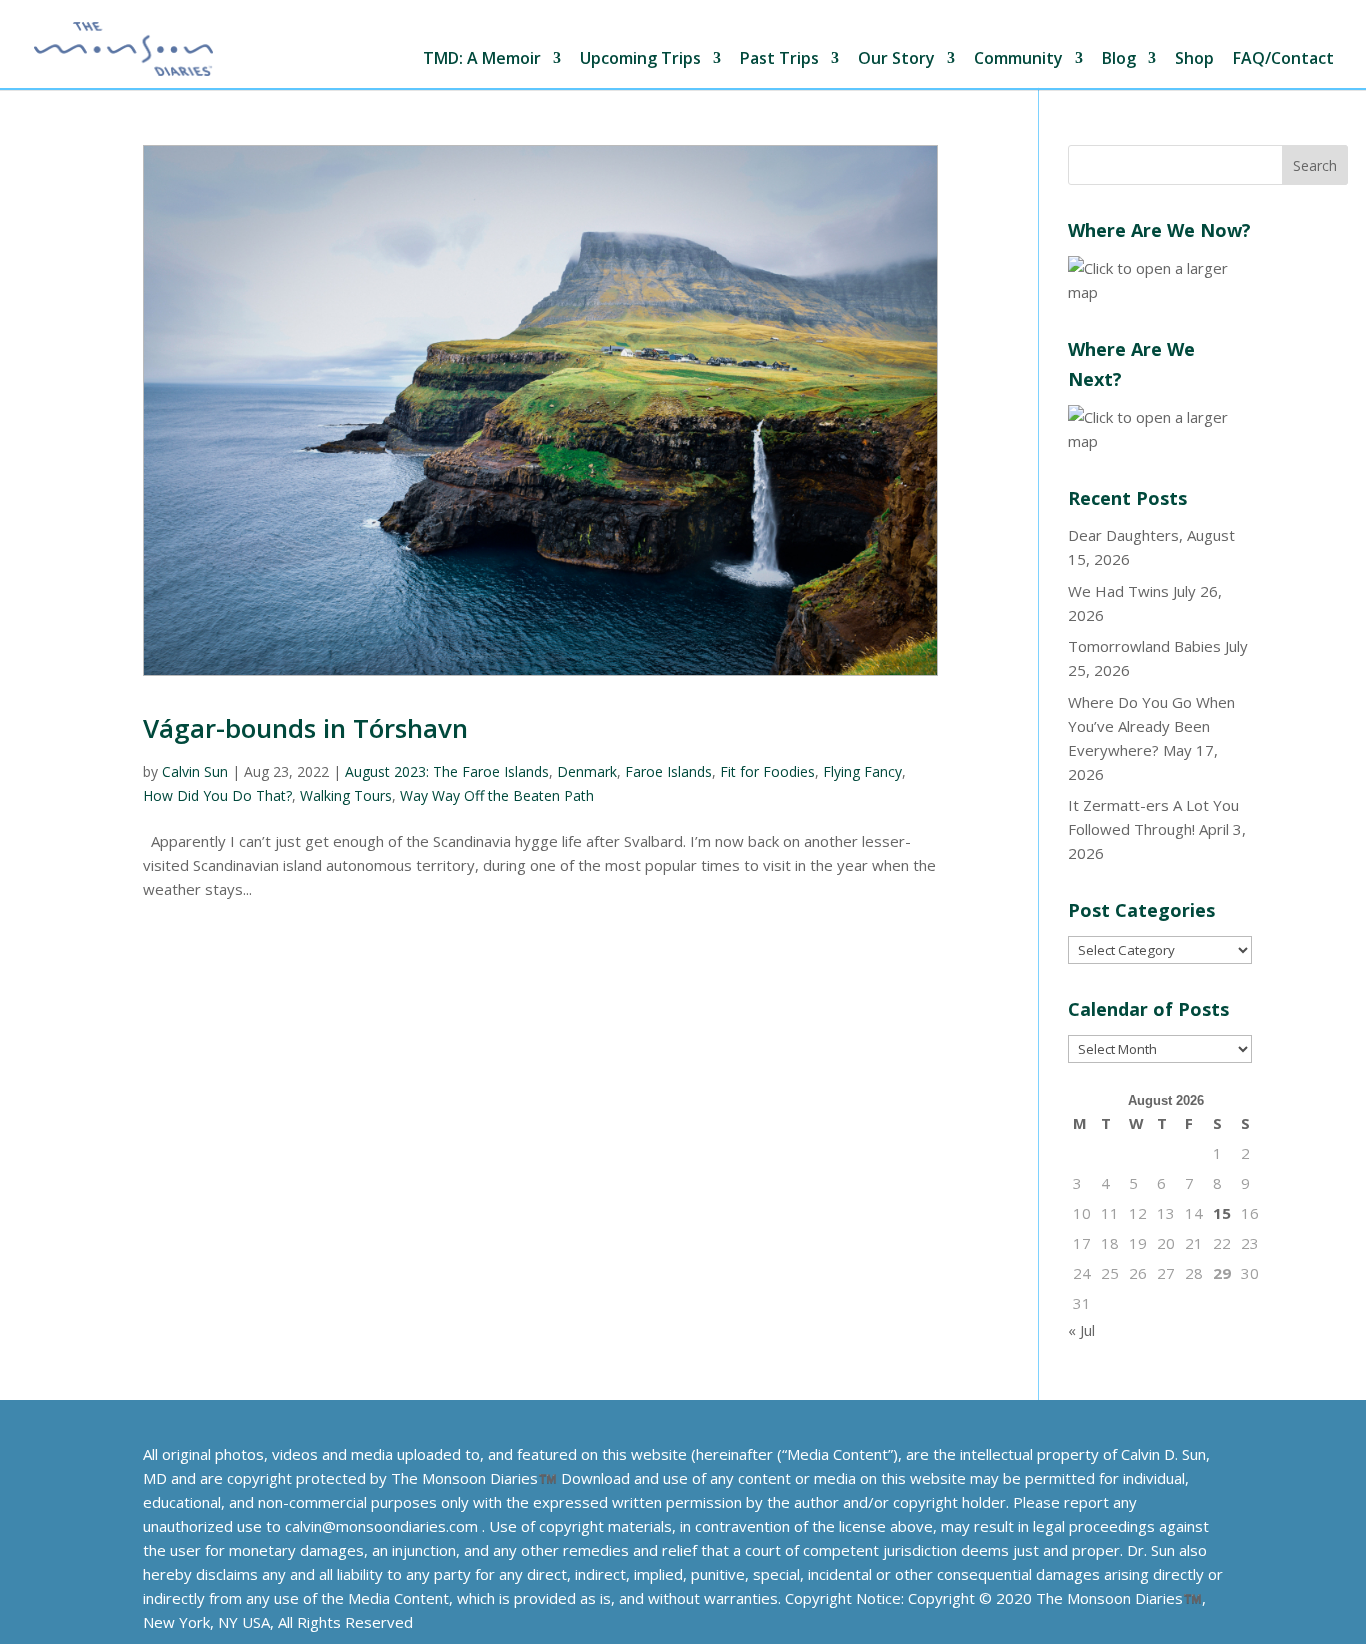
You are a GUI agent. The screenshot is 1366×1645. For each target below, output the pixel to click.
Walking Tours (346, 795)
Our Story (896, 59)
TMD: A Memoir (482, 59)
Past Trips (779, 59)
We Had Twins (1118, 591)
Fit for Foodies (767, 771)
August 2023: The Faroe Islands (447, 771)
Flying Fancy (862, 771)
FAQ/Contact (1283, 59)
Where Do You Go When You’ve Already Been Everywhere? (1151, 726)
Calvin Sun (195, 771)
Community (1018, 59)
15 (1222, 1213)
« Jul (1081, 1330)
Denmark (587, 771)
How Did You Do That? (217, 795)
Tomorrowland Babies (1144, 646)
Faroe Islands (668, 771)
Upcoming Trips (640, 59)
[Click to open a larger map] (1160, 292)
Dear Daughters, (1125, 535)
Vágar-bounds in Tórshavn (305, 728)
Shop (1194, 59)
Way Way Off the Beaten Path (497, 795)
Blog (1119, 59)
